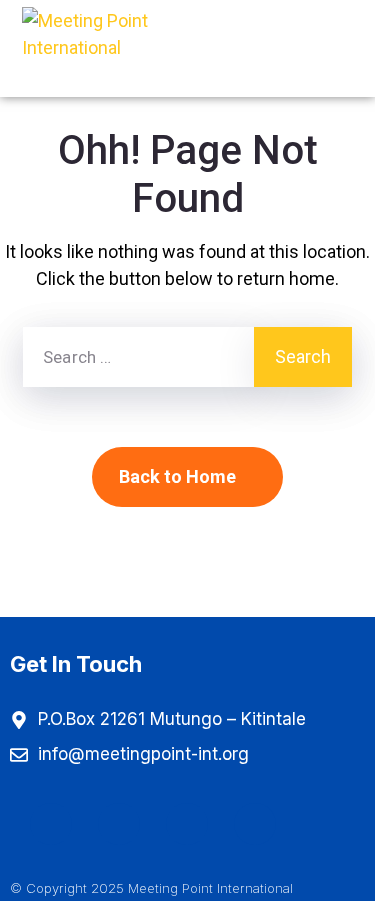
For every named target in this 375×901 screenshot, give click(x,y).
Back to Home (177, 476)
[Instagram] (119, 824)
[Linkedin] (255, 824)
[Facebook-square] (51, 824)
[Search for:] (138, 357)
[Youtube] (187, 824)
